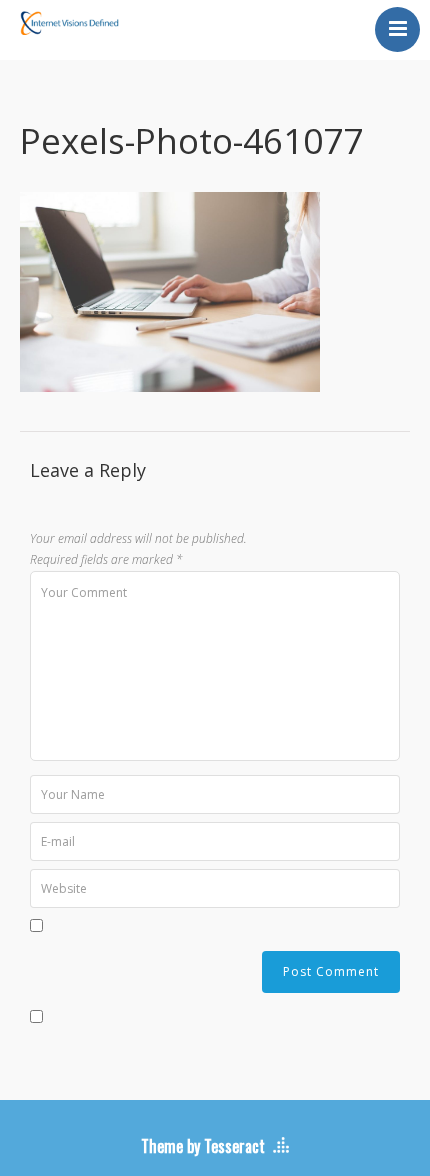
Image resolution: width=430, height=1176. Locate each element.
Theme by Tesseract (203, 1146)
